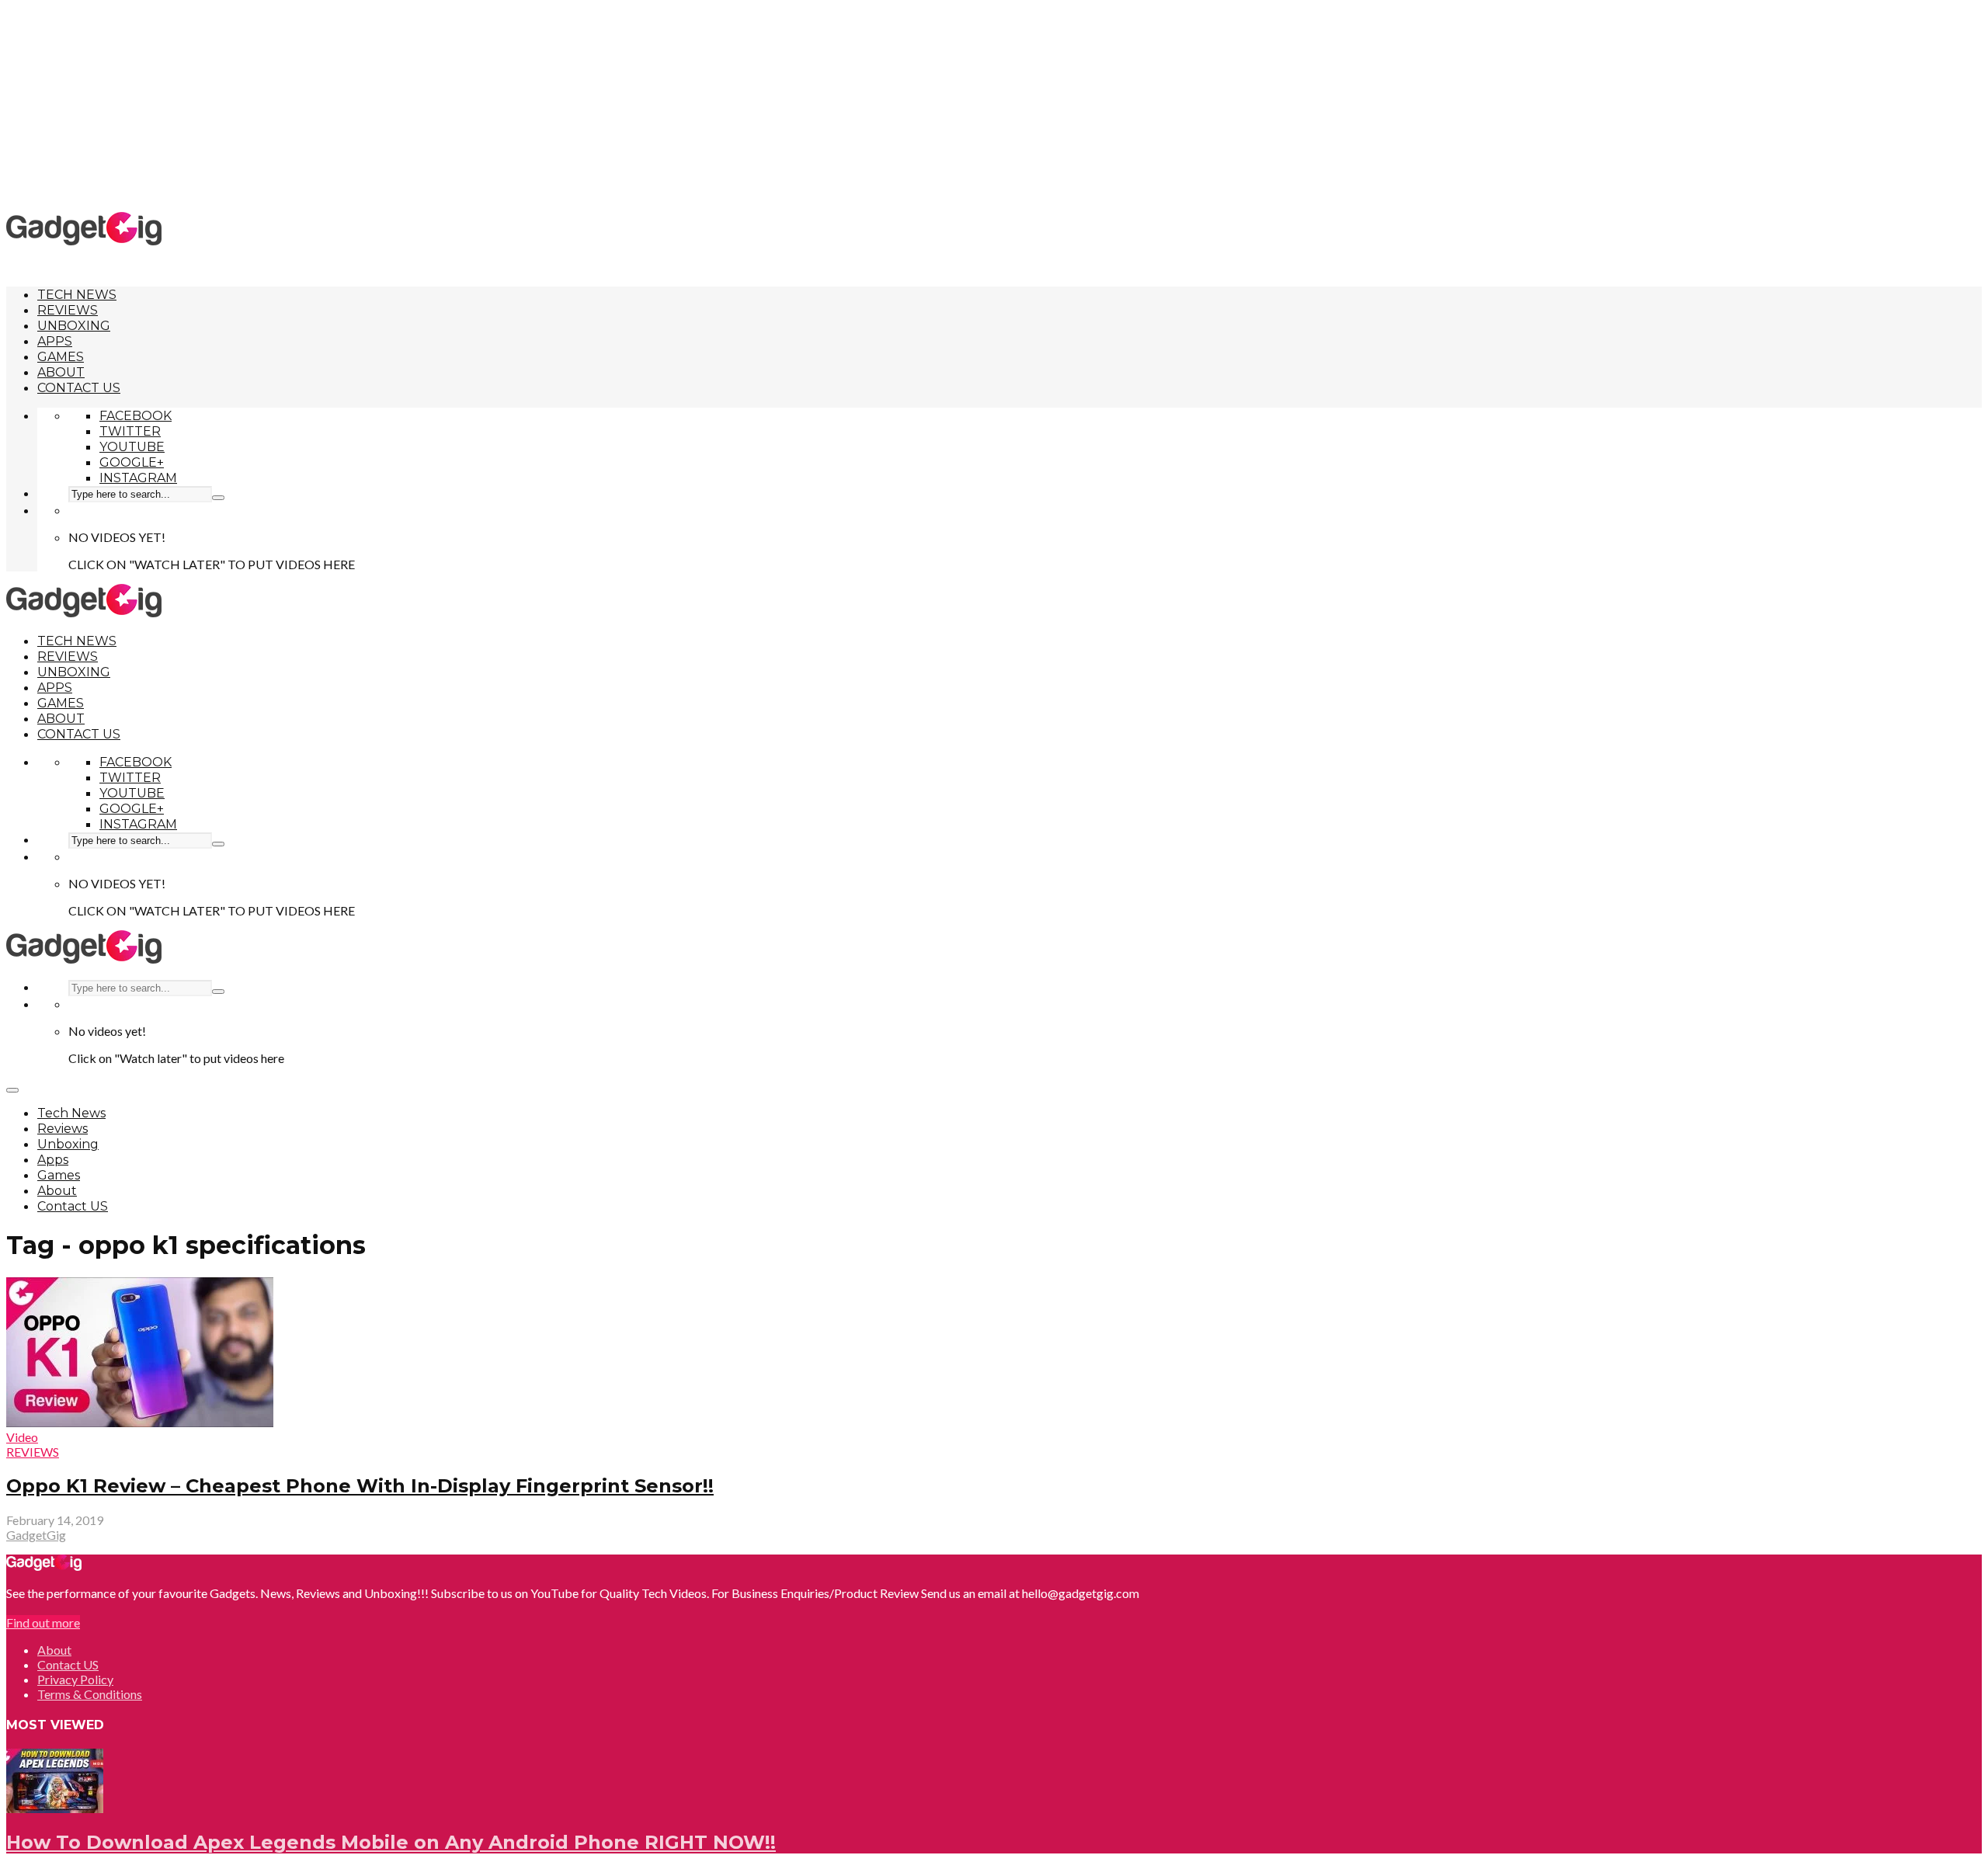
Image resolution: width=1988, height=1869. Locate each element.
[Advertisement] (994, 105)
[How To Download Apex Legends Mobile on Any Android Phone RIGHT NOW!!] (55, 1808)
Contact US (79, 388)
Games (61, 357)
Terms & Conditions (90, 1694)
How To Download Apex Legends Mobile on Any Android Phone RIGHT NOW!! (391, 1842)
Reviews (68, 310)
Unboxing (74, 326)
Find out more (43, 1622)
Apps (55, 341)
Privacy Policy (75, 1679)
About (61, 372)
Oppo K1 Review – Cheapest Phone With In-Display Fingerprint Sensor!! (360, 1486)
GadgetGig (36, 1535)
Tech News (77, 295)
